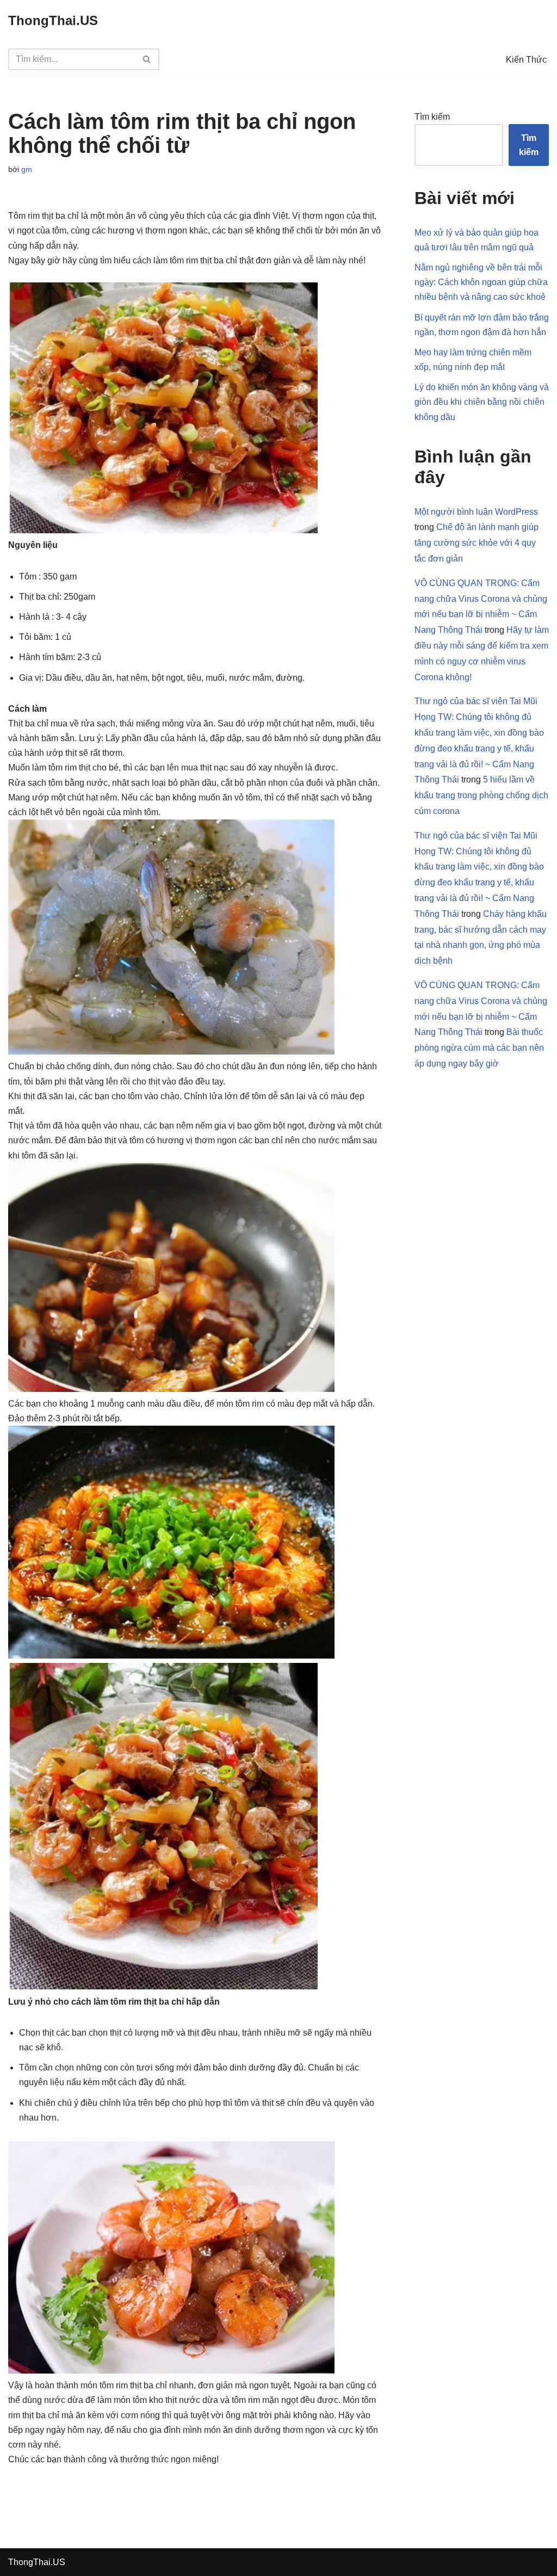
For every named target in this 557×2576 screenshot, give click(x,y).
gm (27, 169)
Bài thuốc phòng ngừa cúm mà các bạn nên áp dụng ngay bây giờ (479, 1048)
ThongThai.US (37, 2562)
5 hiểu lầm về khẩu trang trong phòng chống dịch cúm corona (481, 795)
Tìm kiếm (432, 117)
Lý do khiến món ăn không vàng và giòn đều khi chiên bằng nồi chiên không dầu (482, 402)
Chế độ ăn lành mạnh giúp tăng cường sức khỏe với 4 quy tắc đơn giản (476, 543)
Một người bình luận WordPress (476, 512)
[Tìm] (147, 59)
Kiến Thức (526, 60)
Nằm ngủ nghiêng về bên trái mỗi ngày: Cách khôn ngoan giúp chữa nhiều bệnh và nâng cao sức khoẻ (481, 282)
